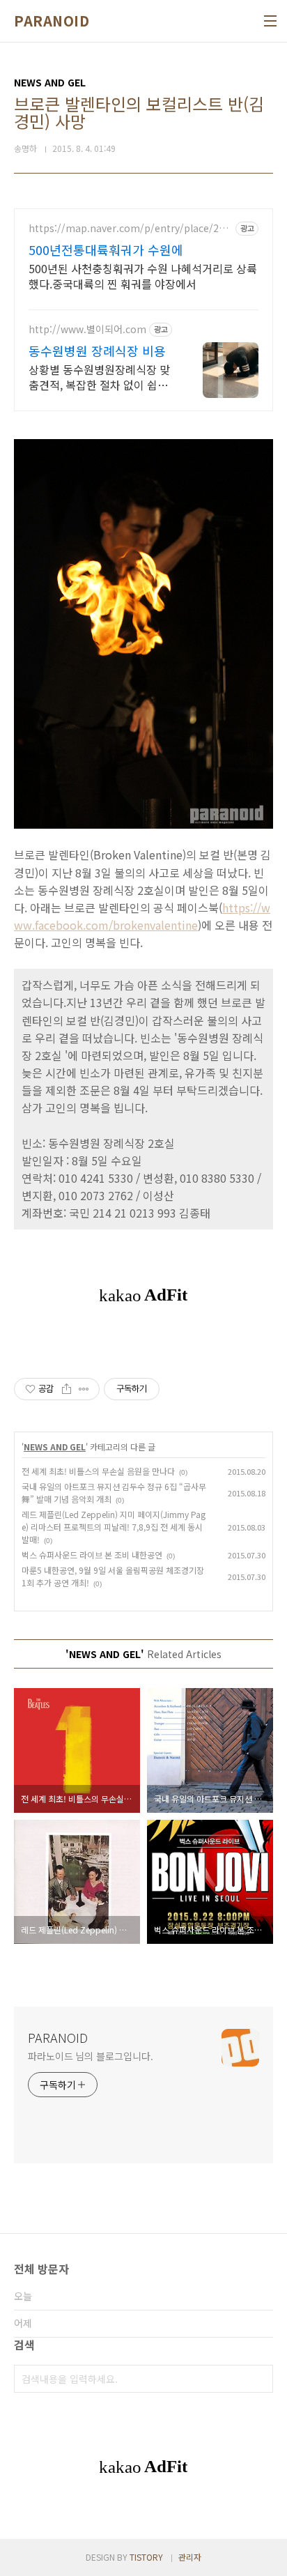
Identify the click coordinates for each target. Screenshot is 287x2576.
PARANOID (52, 21)
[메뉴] (270, 21)
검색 (259, 2379)
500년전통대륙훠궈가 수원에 (106, 250)
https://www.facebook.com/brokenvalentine (142, 916)
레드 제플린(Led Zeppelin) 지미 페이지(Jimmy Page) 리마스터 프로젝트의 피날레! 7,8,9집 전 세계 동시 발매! (114, 1527)
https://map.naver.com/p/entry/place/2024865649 (129, 228)
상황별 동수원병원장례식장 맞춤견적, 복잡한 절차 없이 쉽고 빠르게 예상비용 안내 (99, 377)
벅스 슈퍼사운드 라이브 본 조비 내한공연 (92, 1555)
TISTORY (146, 2557)
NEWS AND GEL (55, 1447)
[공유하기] (67, 1389)
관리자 (190, 2557)
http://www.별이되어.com (87, 329)
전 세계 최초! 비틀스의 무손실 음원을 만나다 (98, 1471)
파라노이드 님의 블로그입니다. (90, 2056)
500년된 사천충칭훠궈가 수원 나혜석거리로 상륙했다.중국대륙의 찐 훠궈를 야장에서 (143, 276)
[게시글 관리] (84, 1389)
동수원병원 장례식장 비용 (97, 351)
